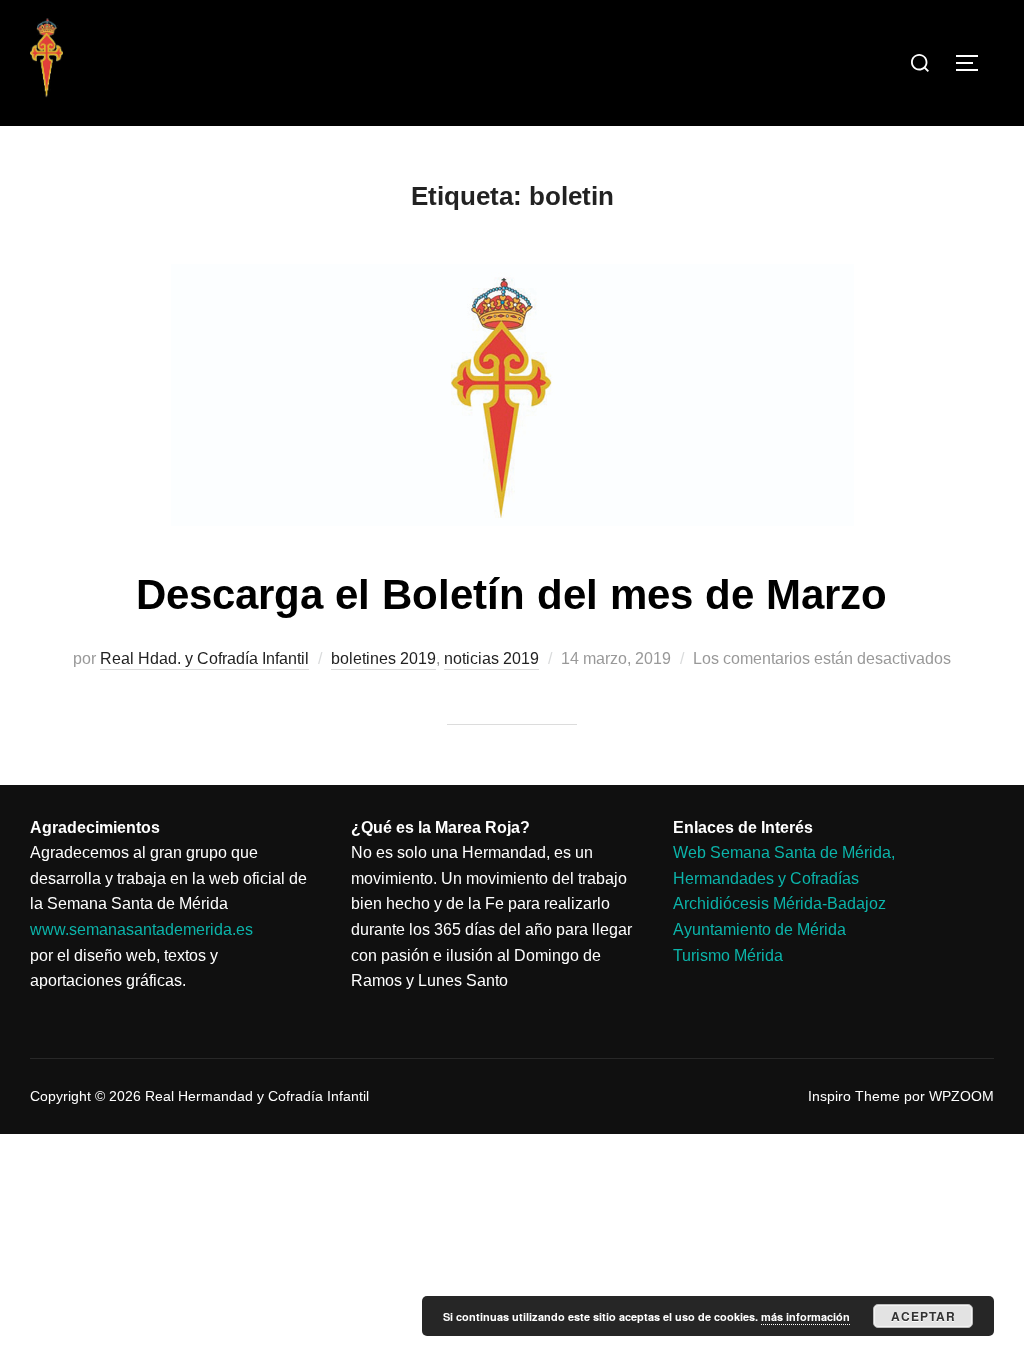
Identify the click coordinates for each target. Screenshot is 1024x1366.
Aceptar (923, 1316)
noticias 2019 (491, 658)
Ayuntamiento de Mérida (759, 929)
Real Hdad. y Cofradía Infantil (204, 658)
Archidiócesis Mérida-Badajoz (779, 903)
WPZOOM (961, 1096)
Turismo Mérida (728, 955)
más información (805, 1316)
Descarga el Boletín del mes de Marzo (511, 594)
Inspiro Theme (854, 1096)
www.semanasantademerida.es (141, 929)
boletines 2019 (383, 658)
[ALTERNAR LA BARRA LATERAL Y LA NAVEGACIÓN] (974, 63)
